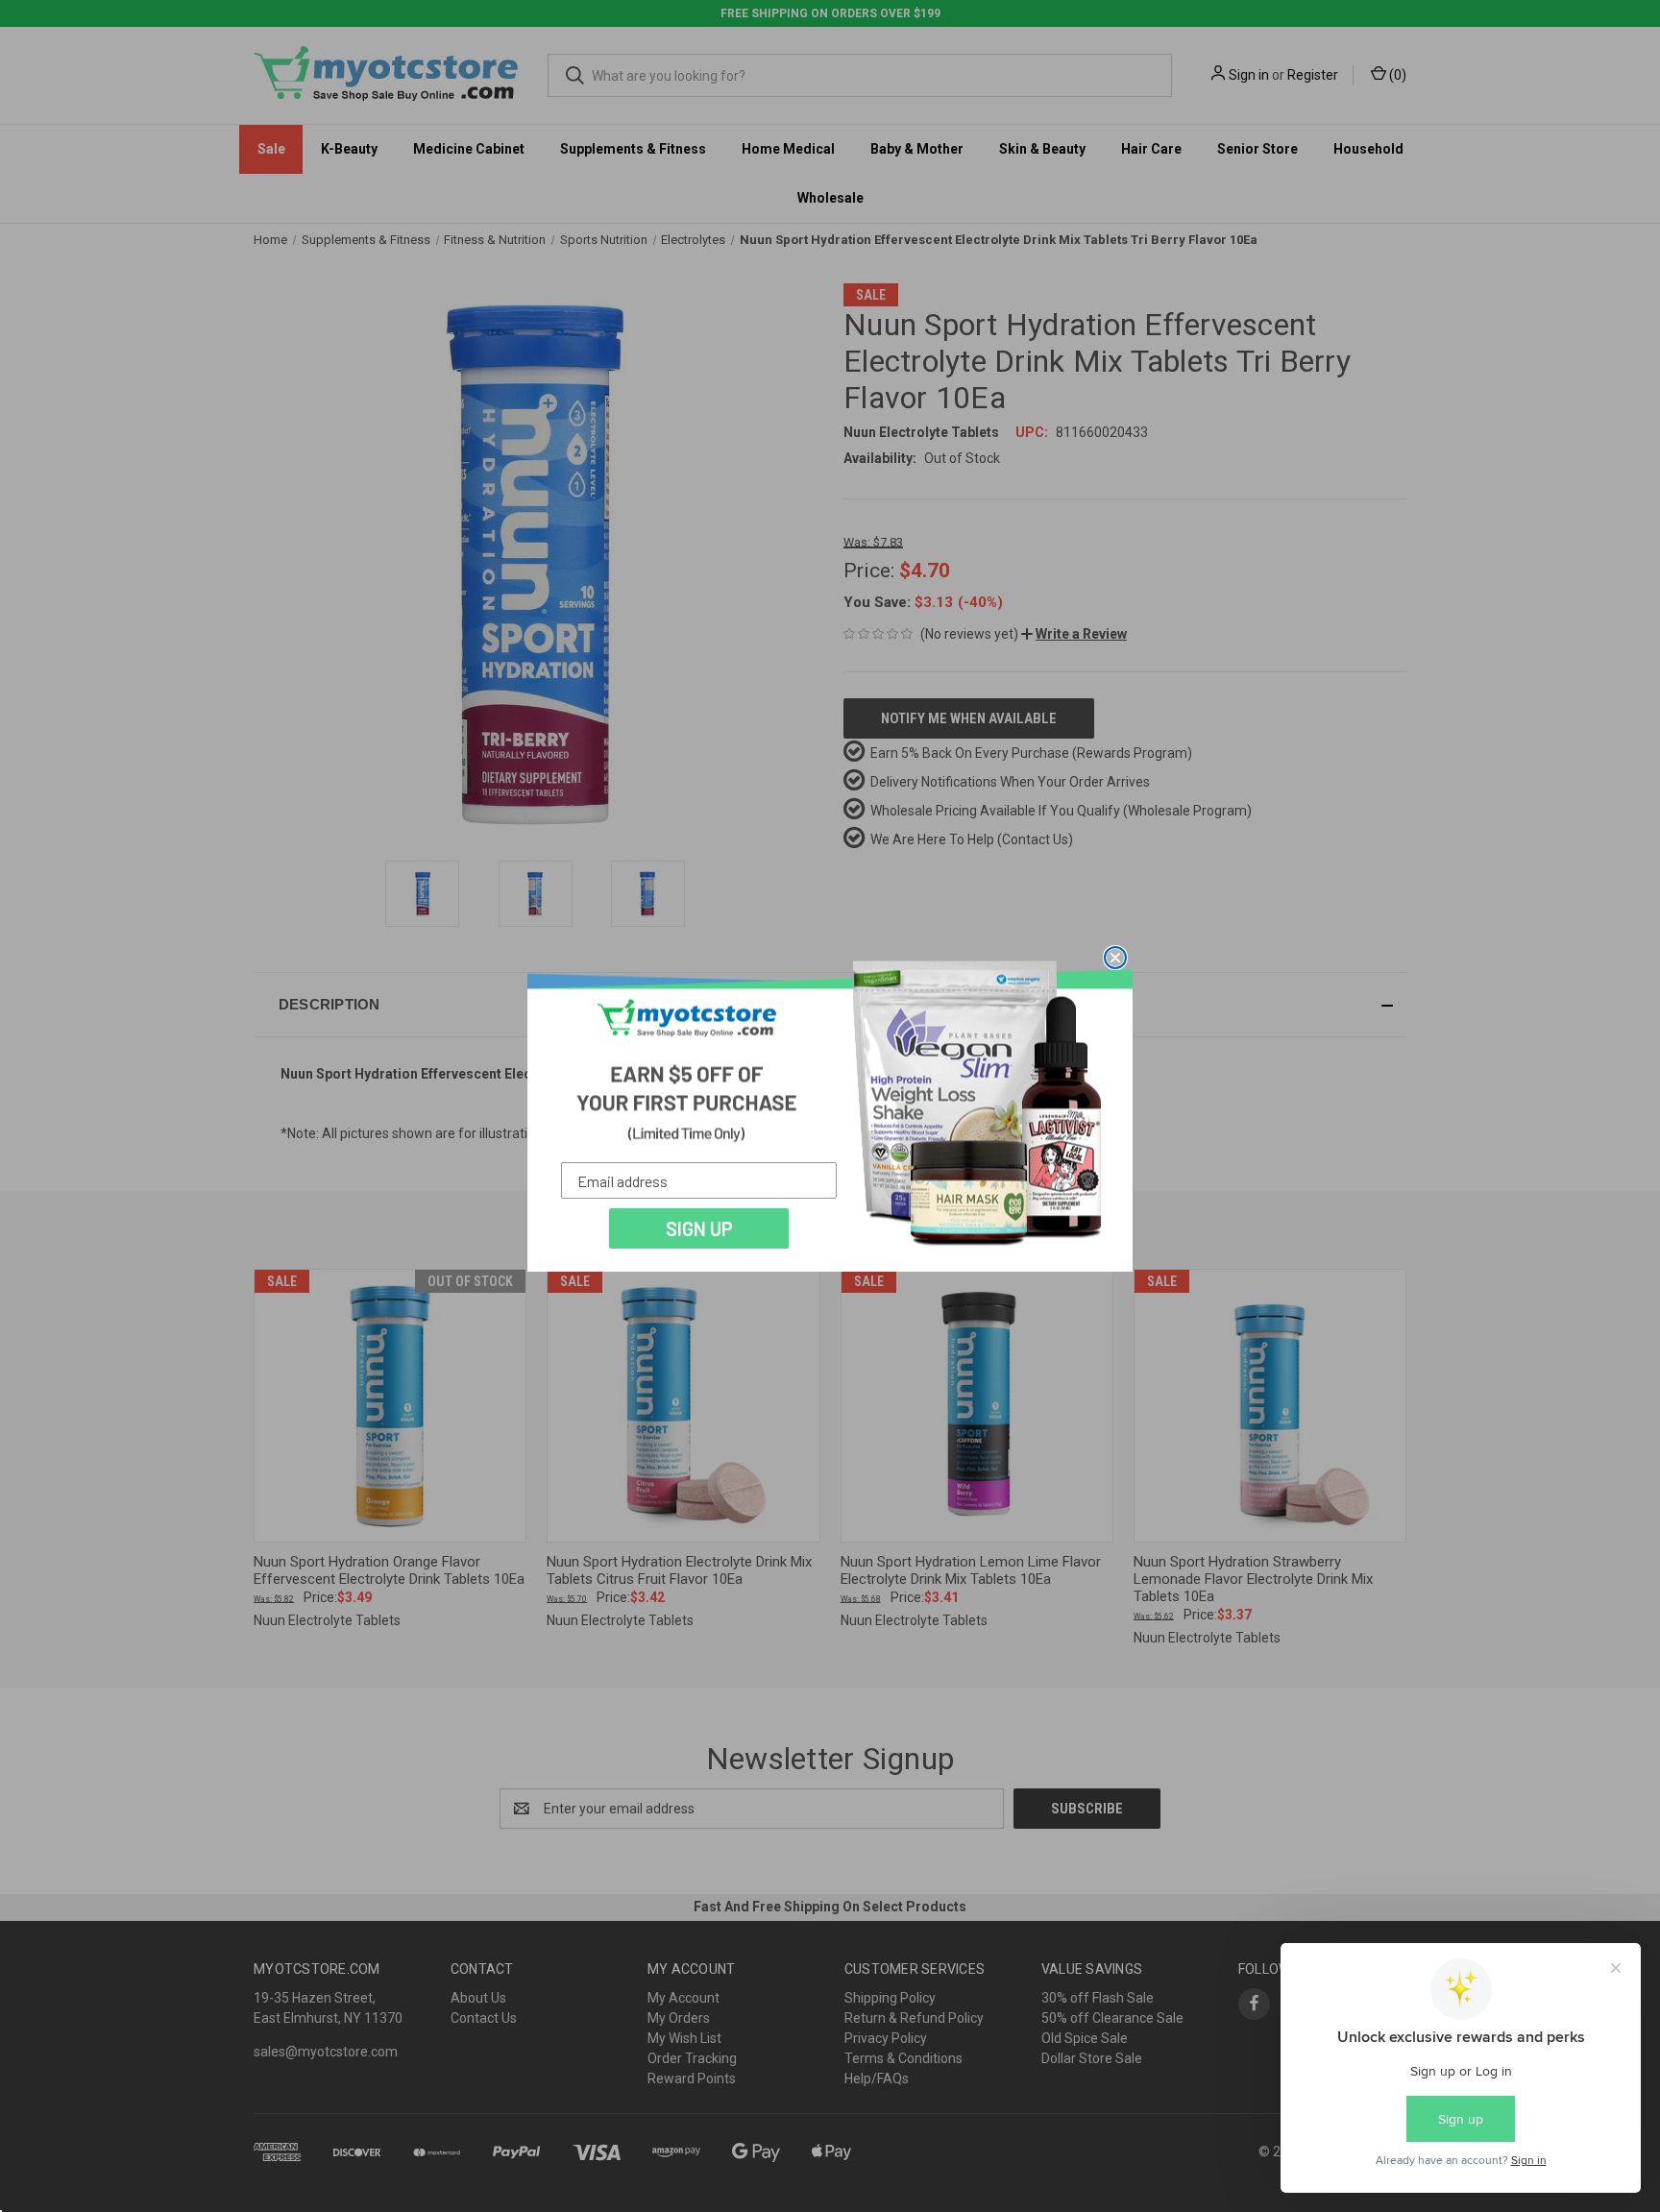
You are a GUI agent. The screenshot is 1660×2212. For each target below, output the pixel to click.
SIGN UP (699, 1228)
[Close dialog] (1115, 958)
